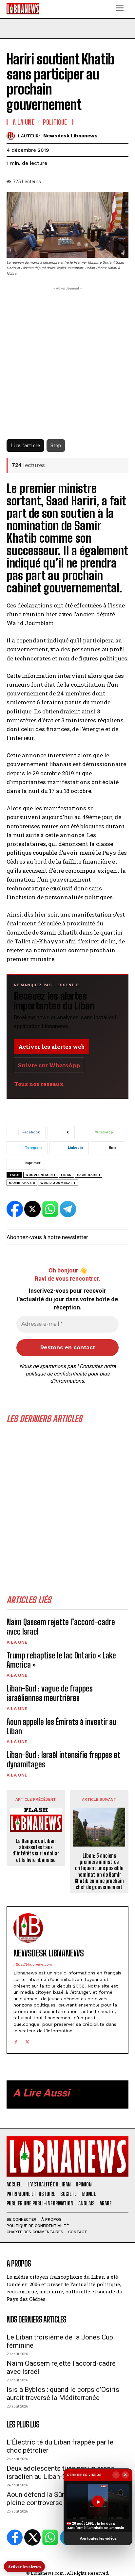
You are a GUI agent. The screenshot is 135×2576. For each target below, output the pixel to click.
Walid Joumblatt (58, 1183)
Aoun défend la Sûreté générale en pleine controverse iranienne (58, 2499)
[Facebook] (16, 2041)
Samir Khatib (22, 1183)
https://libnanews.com (33, 1964)
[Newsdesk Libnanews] (12, 136)
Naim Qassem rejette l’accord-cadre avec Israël (61, 1627)
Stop (56, 445)
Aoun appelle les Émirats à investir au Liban (61, 1726)
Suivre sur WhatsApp (49, 1065)
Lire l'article (25, 445)
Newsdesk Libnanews (70, 136)
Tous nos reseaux (39, 1084)
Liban (66, 1175)
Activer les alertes (24, 2566)
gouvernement (41, 1175)
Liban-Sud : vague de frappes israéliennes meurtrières (50, 1693)
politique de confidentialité (56, 1374)
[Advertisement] (67, 1514)
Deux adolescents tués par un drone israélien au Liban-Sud (60, 2472)
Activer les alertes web (51, 1047)
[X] (27, 2041)
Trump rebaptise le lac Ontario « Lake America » (61, 1660)
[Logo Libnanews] (23, 9)
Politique (55, 122)
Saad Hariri (89, 1175)
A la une (17, 1642)
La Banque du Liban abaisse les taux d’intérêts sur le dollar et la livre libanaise (36, 1850)
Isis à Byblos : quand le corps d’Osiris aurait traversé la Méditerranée (63, 2394)
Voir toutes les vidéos (98, 2538)
